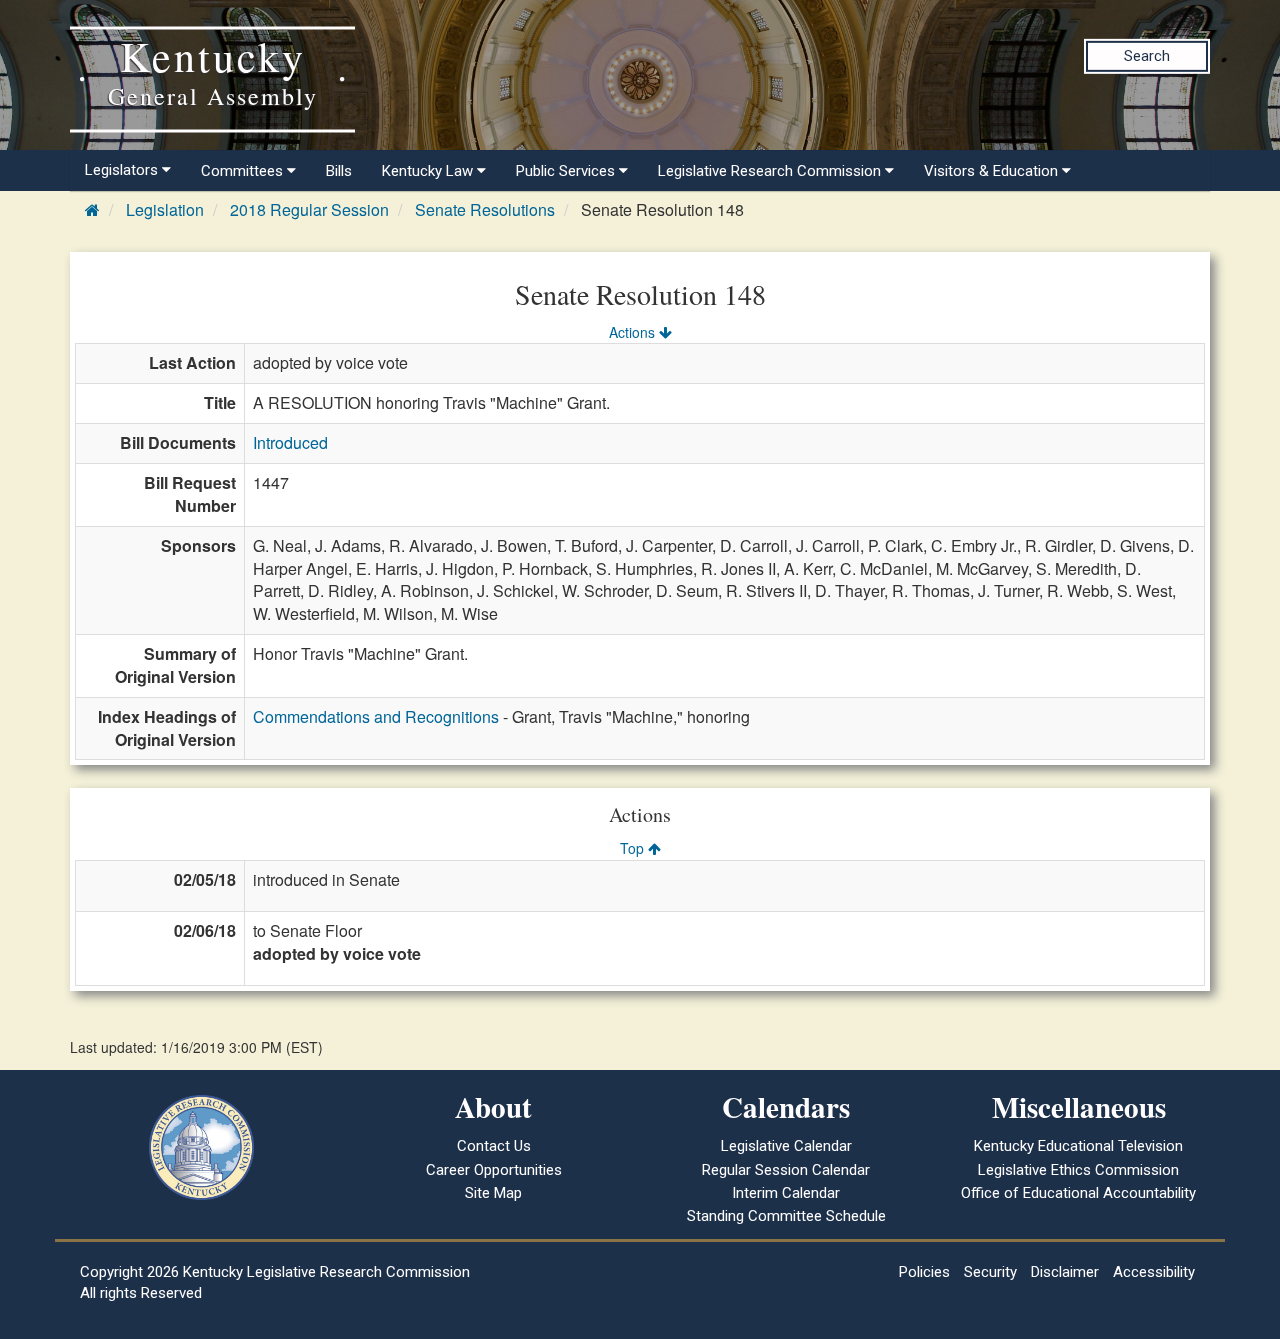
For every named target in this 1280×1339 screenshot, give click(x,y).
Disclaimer (1065, 1272)
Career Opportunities (494, 1170)
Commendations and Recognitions (376, 716)
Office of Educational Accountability (1078, 1193)
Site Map (493, 1193)
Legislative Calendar (786, 1146)
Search (1147, 56)
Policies (924, 1272)
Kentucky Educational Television (1078, 1146)
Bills (339, 171)
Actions (634, 332)
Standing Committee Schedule (786, 1216)
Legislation (165, 209)
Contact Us (494, 1146)
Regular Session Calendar (786, 1170)
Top (634, 848)
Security (990, 1272)
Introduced (290, 442)
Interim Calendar (786, 1193)
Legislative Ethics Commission (1078, 1170)
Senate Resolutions (485, 209)
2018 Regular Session (309, 209)
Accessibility (1154, 1272)
